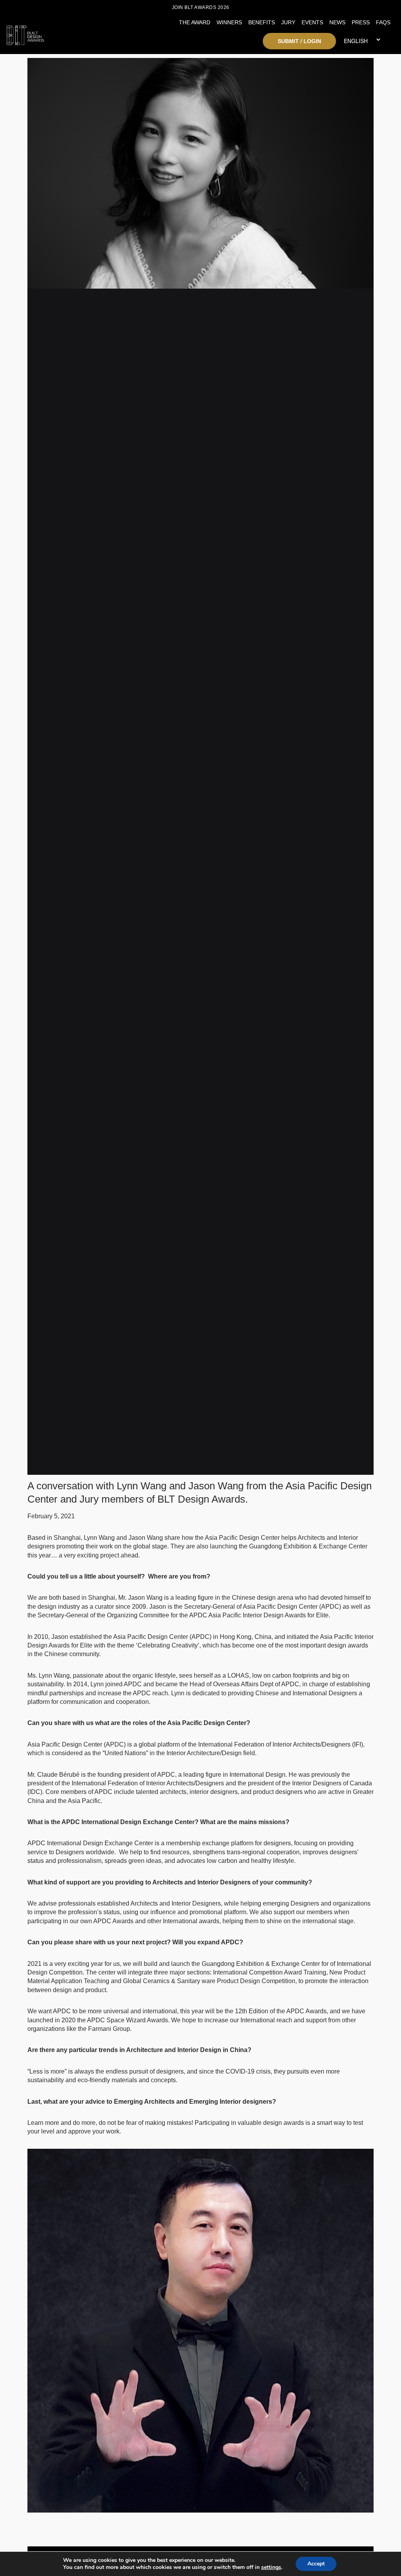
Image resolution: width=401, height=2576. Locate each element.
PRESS (361, 22)
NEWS (337, 22)
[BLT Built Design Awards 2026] (55, 33)
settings (271, 2567)
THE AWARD (195, 22)
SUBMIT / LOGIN (299, 41)
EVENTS (312, 22)
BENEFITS (262, 22)
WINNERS (229, 22)
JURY (288, 22)
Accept (316, 2564)
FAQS (383, 22)
